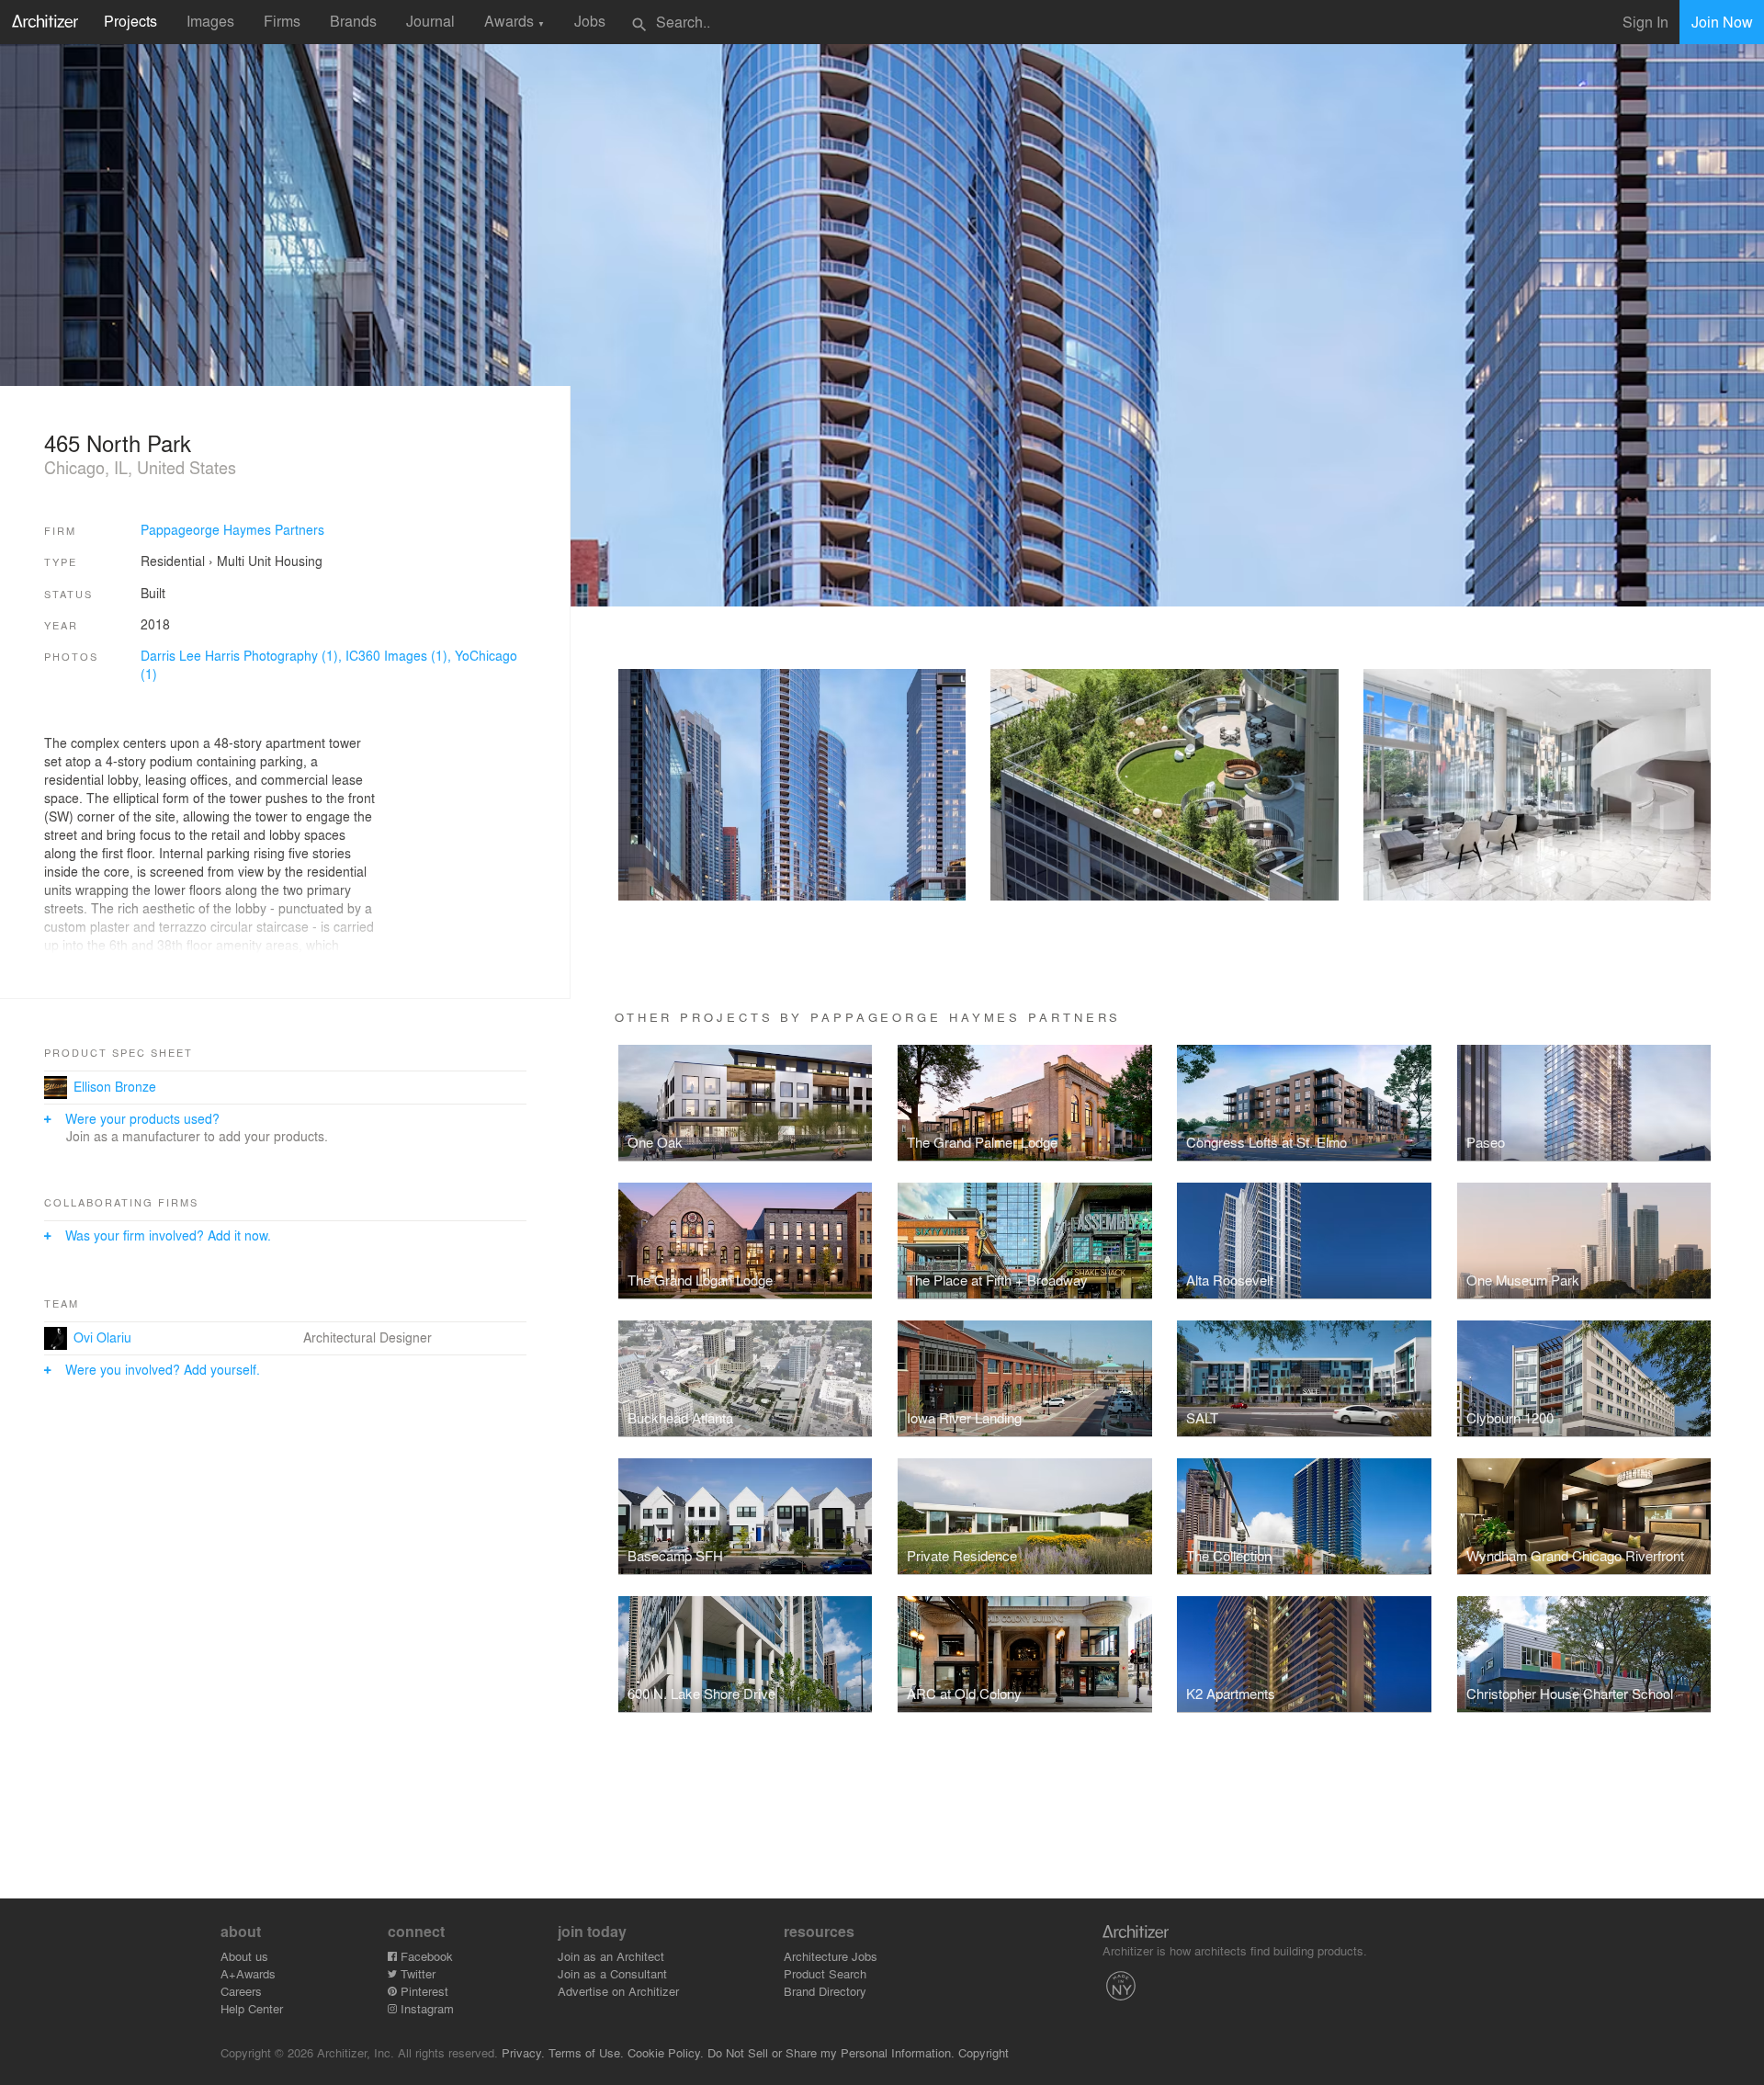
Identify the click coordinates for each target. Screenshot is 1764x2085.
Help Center (252, 2008)
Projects (130, 21)
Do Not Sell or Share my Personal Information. (831, 2052)
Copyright (984, 2052)
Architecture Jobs (831, 1956)
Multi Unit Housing (270, 561)
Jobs (590, 21)
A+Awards (248, 1973)
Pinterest (423, 1991)
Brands (353, 21)
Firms (282, 21)
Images (210, 21)
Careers (241, 1991)
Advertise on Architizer (618, 1991)
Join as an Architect (611, 1956)
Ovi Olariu (102, 1337)
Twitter (416, 1973)
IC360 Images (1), (400, 655)
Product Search (825, 1973)
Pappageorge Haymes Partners (232, 529)
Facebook (425, 1956)
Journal (430, 21)
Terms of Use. (586, 2052)
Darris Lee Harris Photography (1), (243, 655)
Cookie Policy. (666, 2052)
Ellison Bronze (115, 1086)
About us (244, 1956)
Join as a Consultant (612, 1973)
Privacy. (523, 2052)
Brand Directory (825, 1991)
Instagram (425, 2008)
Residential (173, 561)
